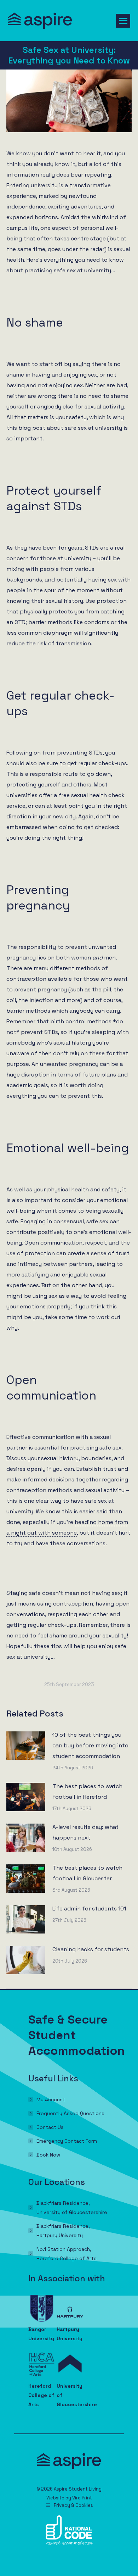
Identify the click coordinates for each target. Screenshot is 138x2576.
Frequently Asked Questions (70, 2113)
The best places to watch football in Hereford (87, 1791)
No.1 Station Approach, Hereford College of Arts (67, 2254)
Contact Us (50, 2127)
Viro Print (82, 2498)
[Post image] (26, 1746)
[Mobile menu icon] (123, 21)
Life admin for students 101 (89, 1909)
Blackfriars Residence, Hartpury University (63, 2231)
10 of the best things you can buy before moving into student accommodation (90, 1745)
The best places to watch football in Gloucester (87, 1873)
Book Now (48, 2155)
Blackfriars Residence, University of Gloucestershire (72, 2208)
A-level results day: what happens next (85, 1832)
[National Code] (69, 2543)
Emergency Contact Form (67, 2141)
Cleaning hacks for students (91, 1949)
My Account (51, 2099)
